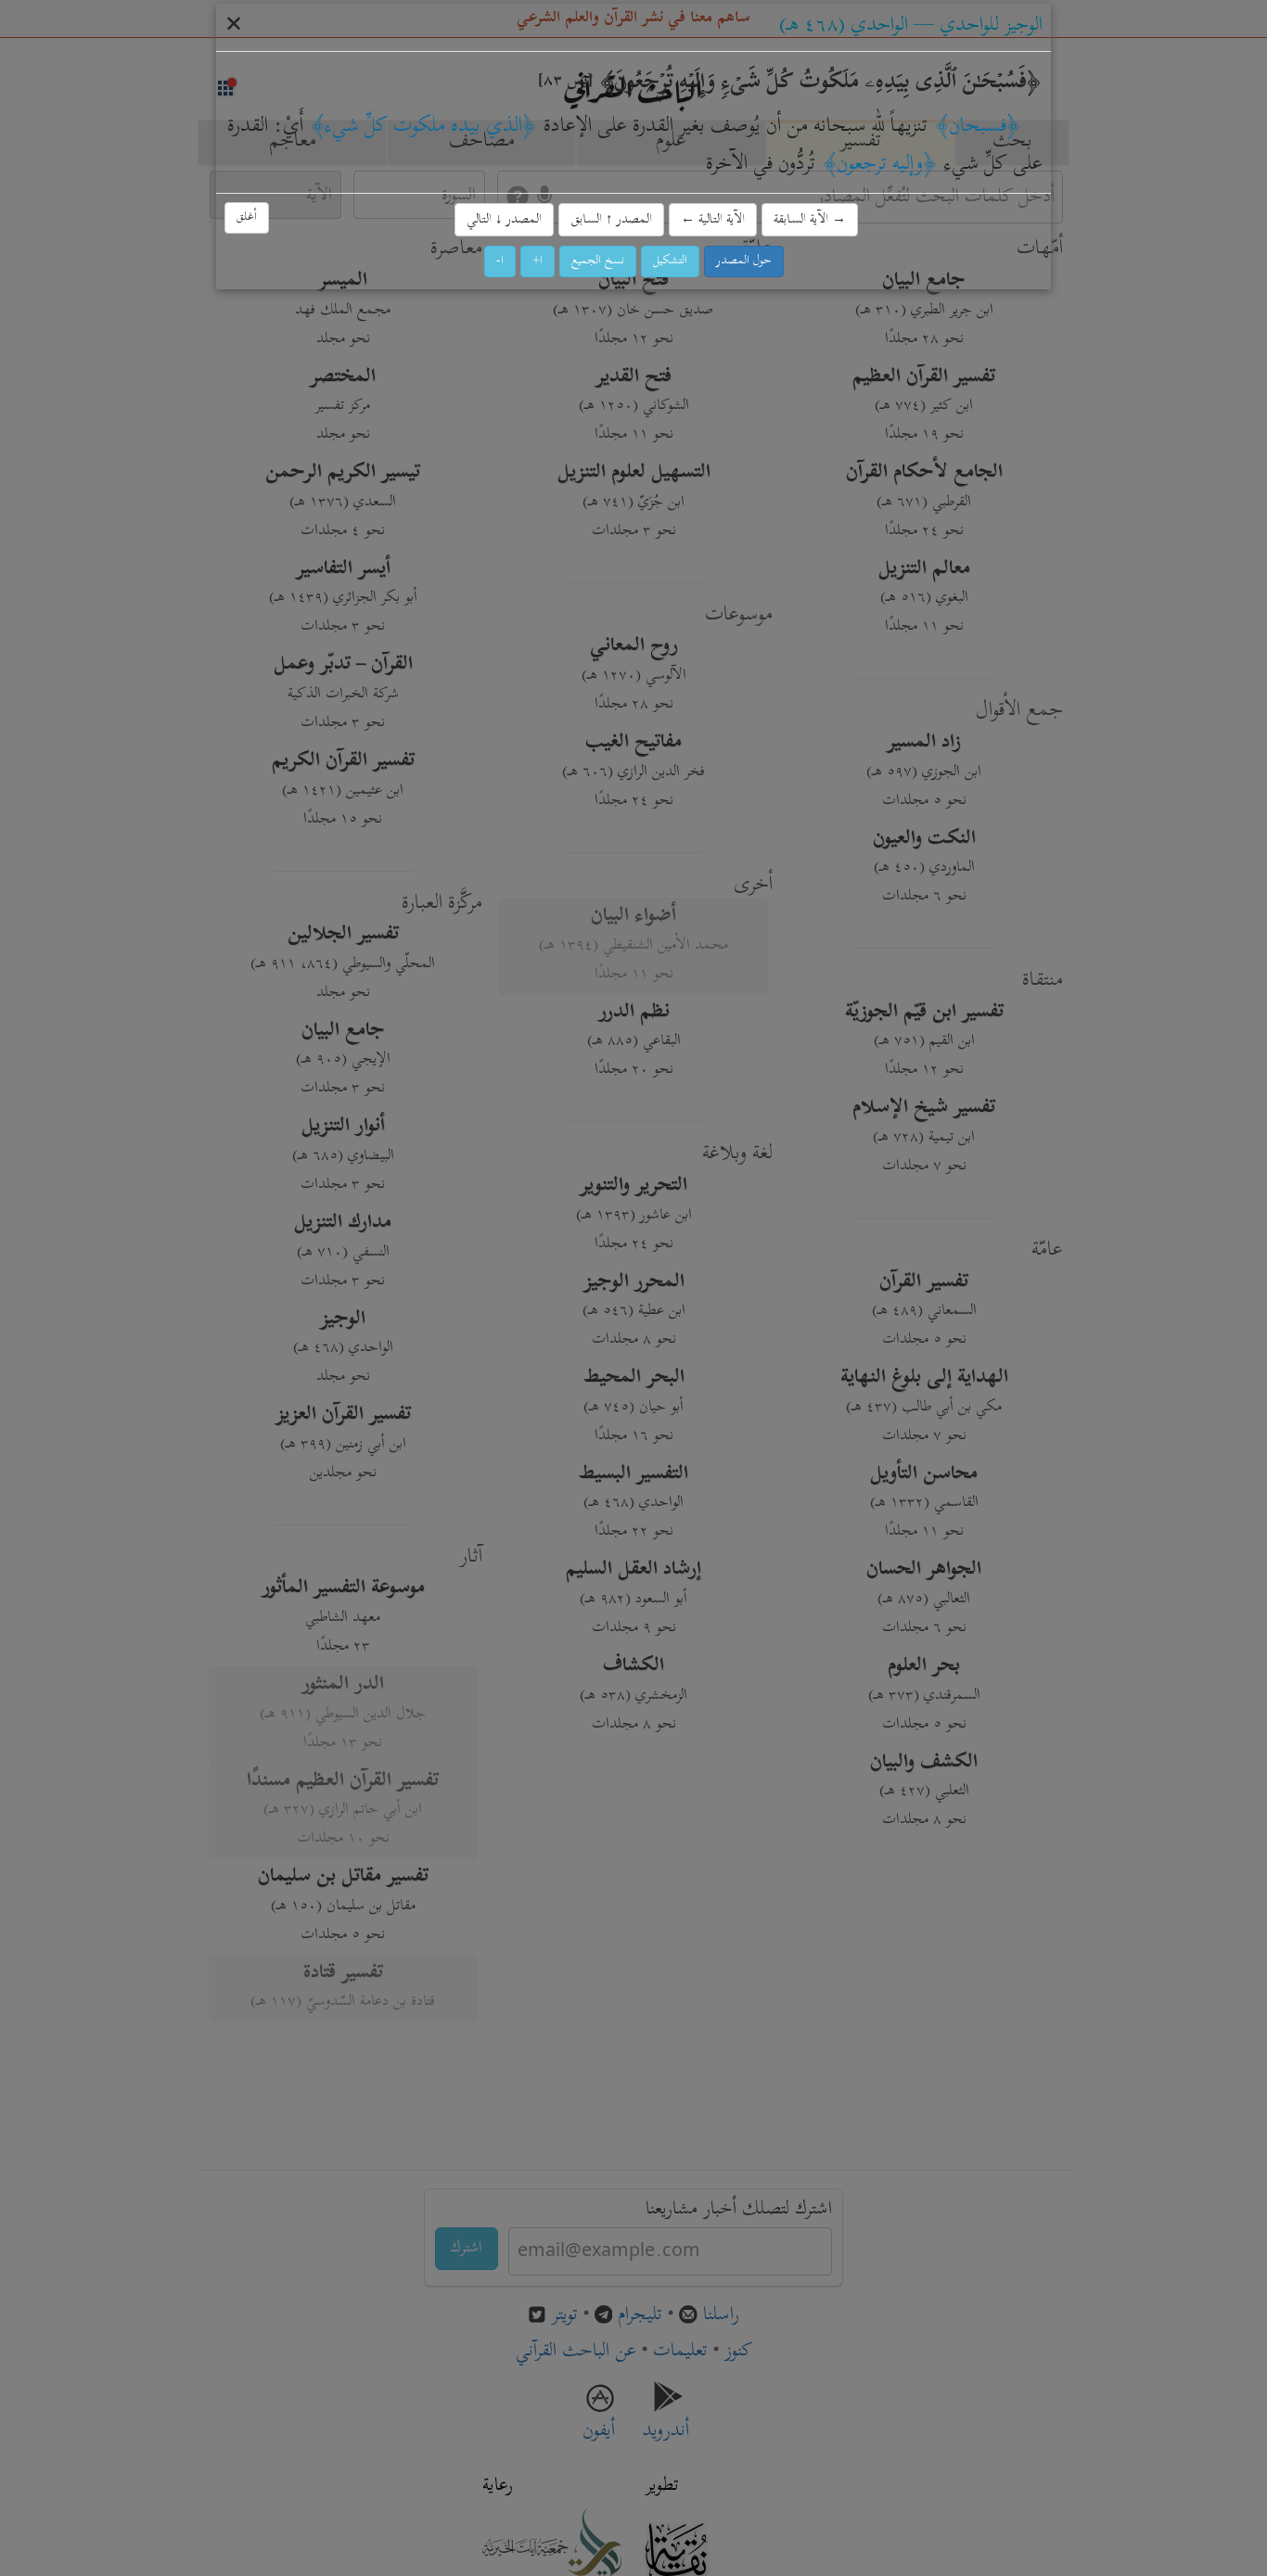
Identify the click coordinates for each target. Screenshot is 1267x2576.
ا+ (538, 261)
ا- (500, 261)
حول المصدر (744, 261)
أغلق (247, 217)
